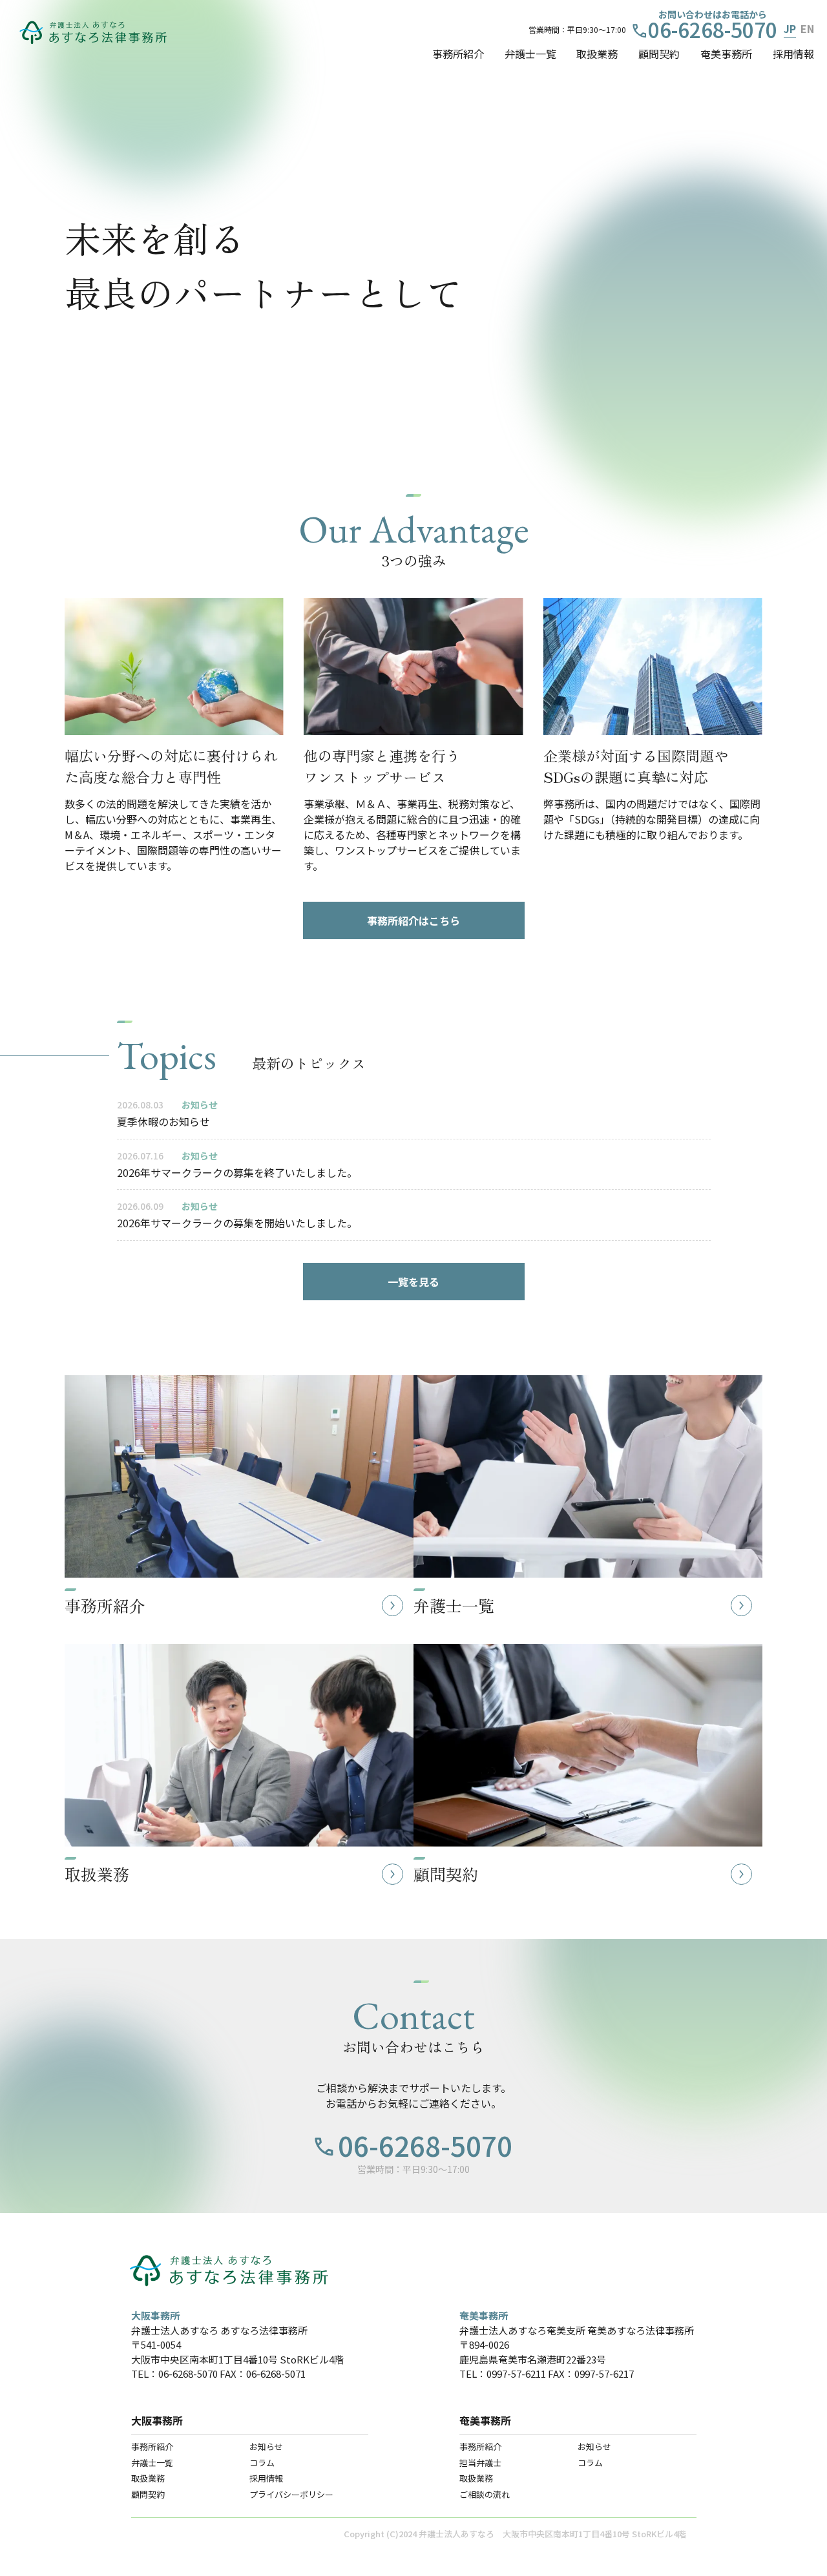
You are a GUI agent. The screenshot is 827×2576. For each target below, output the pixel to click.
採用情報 (793, 54)
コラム (262, 2463)
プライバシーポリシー (291, 2494)
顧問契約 (659, 54)
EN (807, 28)
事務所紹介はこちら (413, 920)
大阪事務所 (157, 2420)
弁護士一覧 (530, 54)
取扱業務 (597, 54)
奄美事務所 (726, 54)
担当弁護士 (480, 2463)
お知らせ (266, 2446)
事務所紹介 (458, 54)
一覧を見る (413, 1282)
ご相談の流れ (485, 2494)
